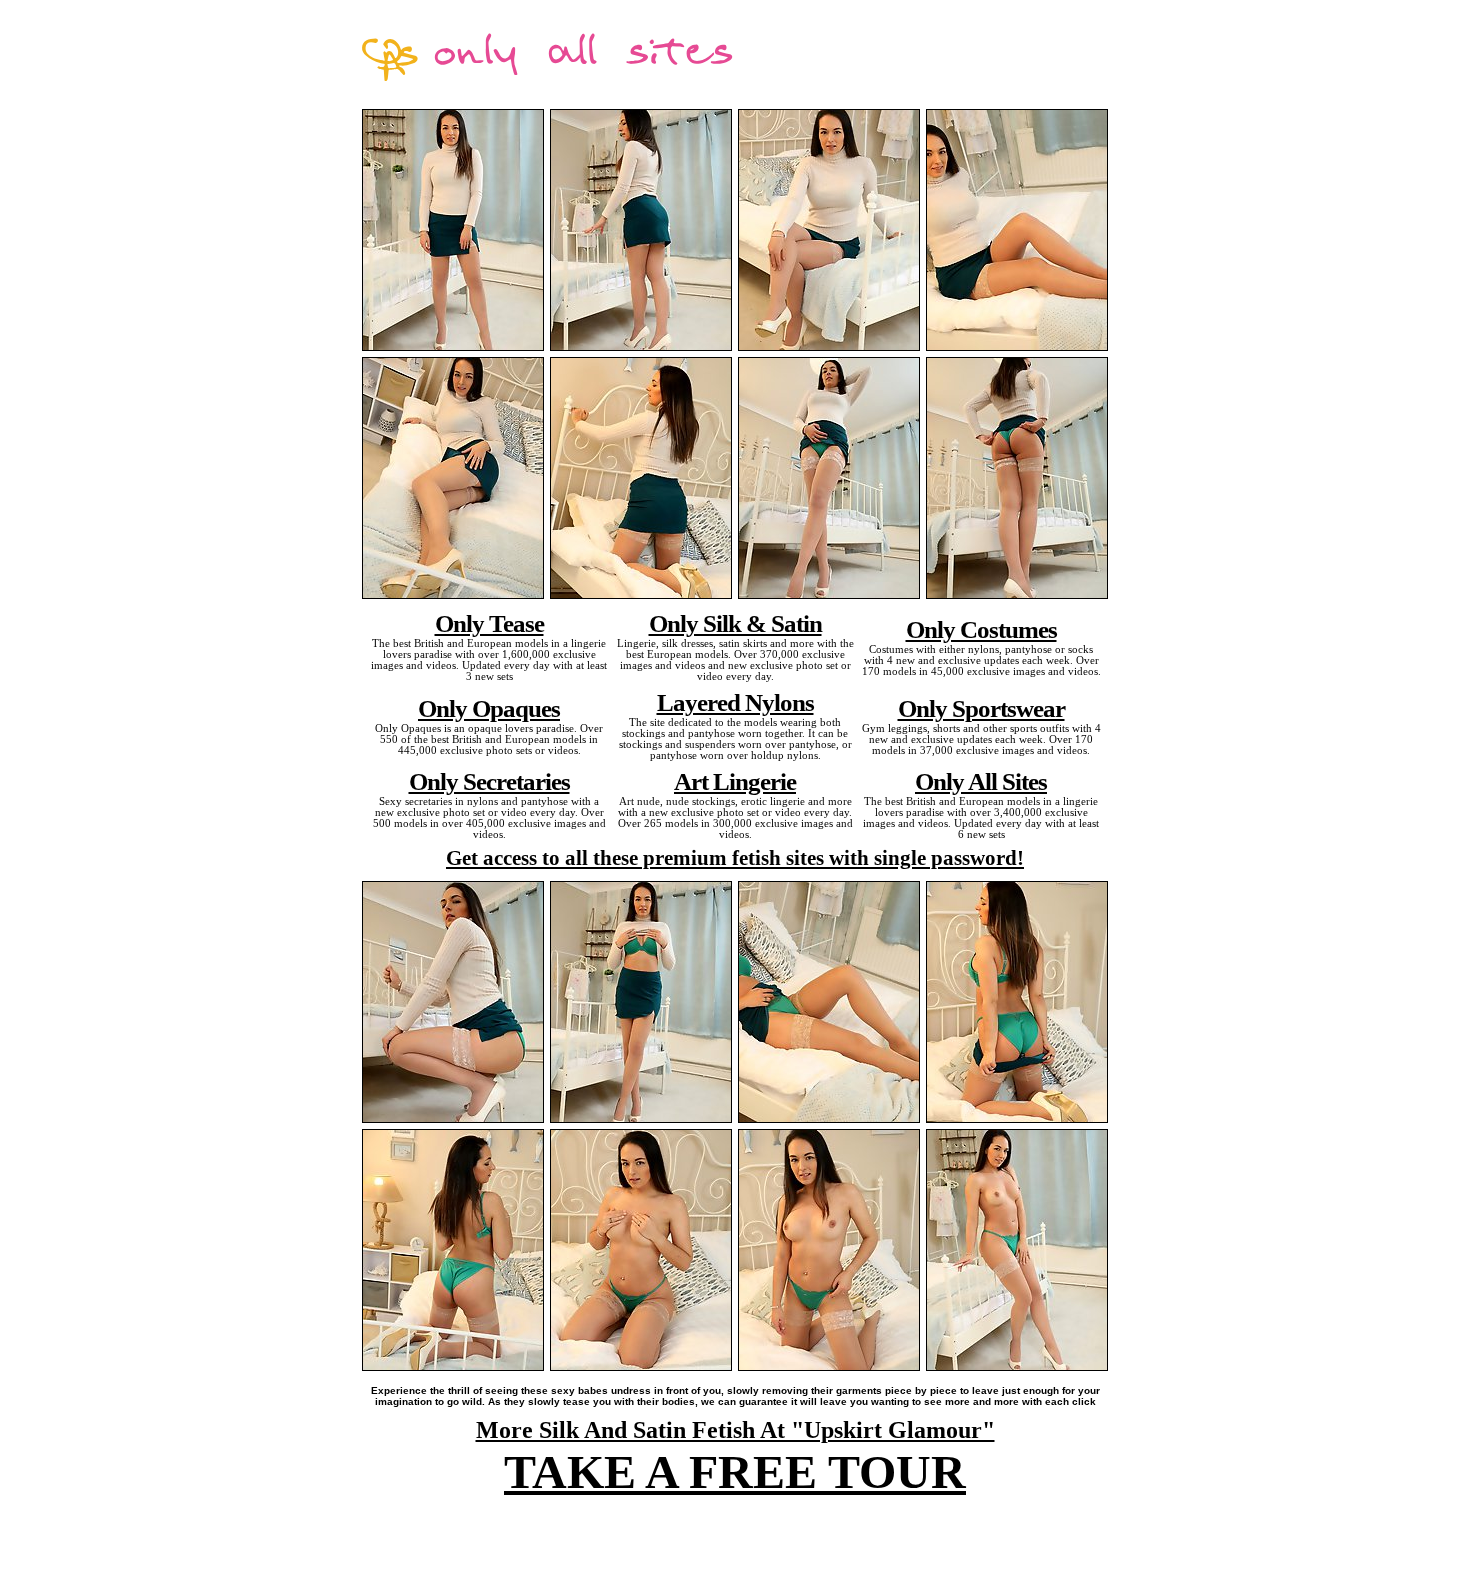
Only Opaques (489, 708)
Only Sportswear (981, 708)
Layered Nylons (735, 702)
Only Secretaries (489, 781)
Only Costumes (981, 629)
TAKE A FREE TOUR (735, 1471)
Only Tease (489, 623)
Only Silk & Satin (735, 623)
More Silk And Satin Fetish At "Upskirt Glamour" (735, 1430)
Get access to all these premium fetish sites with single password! (735, 858)
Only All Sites (981, 781)
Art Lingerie (735, 781)
